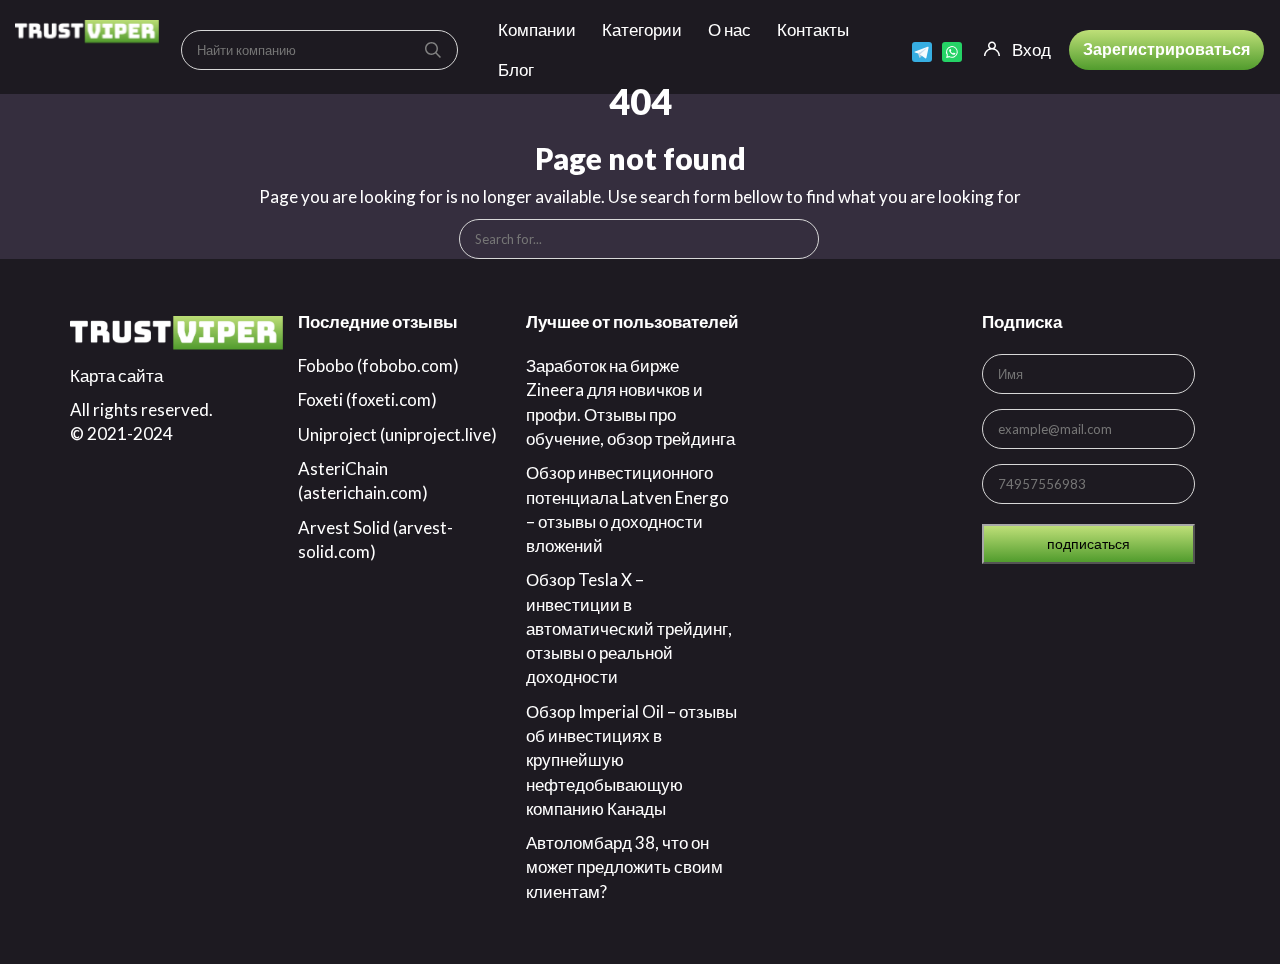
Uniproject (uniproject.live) (397, 434)
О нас (729, 29)
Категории (642, 29)
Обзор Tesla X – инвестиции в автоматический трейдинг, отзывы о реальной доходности (629, 628)
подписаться (1088, 543)
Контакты (813, 29)
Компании (537, 29)
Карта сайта (116, 375)
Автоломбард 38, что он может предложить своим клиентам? (624, 867)
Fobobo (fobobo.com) (378, 365)
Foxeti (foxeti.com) (367, 399)
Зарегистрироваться (1166, 48)
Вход (1031, 49)
